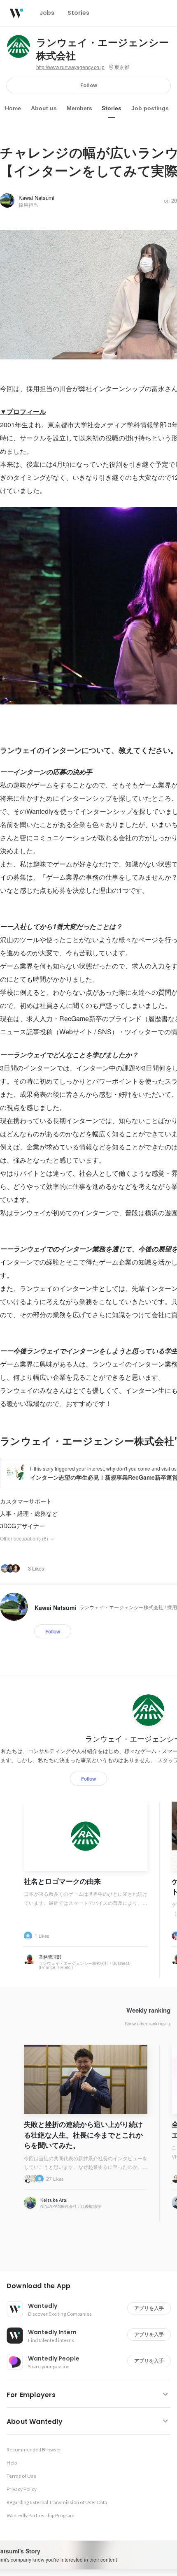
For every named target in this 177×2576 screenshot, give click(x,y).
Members (79, 108)
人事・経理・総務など (29, 1513)
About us (44, 108)
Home (13, 108)
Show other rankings (146, 2023)
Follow (89, 85)
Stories (112, 108)
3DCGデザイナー (22, 1526)
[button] (92, 2286)
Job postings (150, 108)
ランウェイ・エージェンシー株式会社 (102, 49)
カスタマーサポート (26, 1501)
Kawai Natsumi (36, 198)
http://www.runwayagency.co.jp (70, 67)
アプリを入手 (149, 2308)
